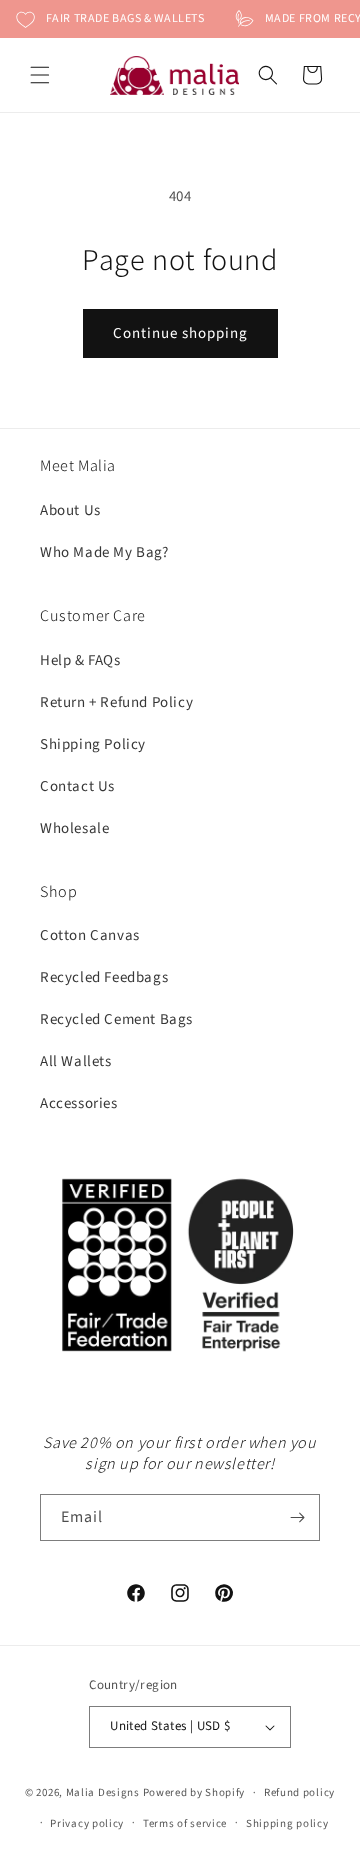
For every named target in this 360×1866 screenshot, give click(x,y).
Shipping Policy (93, 744)
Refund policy (299, 1792)
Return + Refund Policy (116, 702)
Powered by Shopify (194, 1792)
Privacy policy (87, 1823)
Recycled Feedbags (104, 977)
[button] (40, 75)
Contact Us (77, 786)
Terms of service (185, 1823)
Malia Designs (103, 1792)
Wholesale (74, 828)
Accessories (79, 1103)
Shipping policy (287, 1823)
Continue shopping (180, 333)
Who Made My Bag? (104, 552)
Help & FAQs (80, 660)
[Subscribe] (297, 1517)
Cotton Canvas (90, 935)
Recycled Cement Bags (116, 1019)
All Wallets (76, 1061)
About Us (70, 510)
